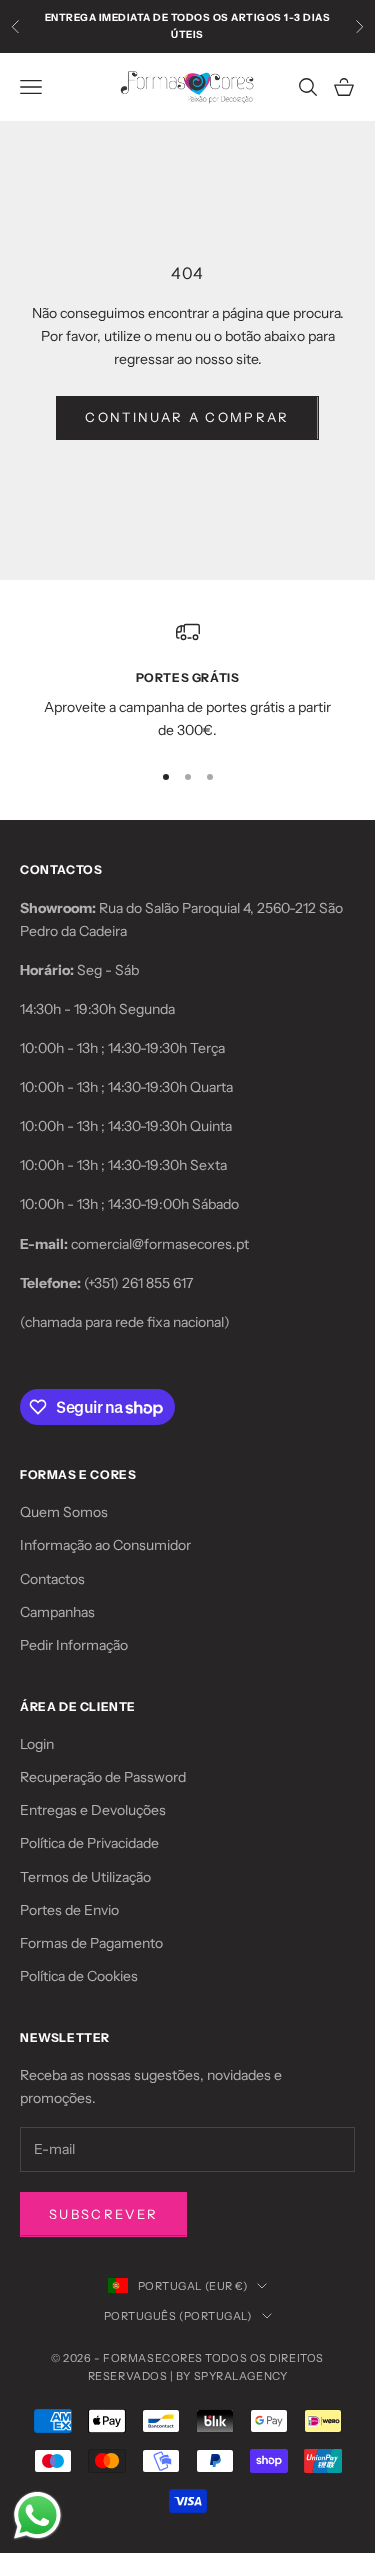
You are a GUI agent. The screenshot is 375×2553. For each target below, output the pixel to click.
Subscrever (103, 2214)
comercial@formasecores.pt (160, 1244)
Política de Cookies (79, 1976)
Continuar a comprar (187, 417)
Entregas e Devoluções (93, 1810)
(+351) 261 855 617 (138, 1283)
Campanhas (57, 1612)
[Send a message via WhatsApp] (37, 2515)
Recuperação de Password (103, 1777)
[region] (187, 681)
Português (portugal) (178, 2316)
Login (37, 1744)
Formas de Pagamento (91, 1943)
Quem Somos (64, 1512)
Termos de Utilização (85, 1877)
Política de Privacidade (89, 1843)
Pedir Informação (74, 1645)
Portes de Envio (69, 1910)
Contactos (52, 1579)
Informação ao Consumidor (105, 1545)
